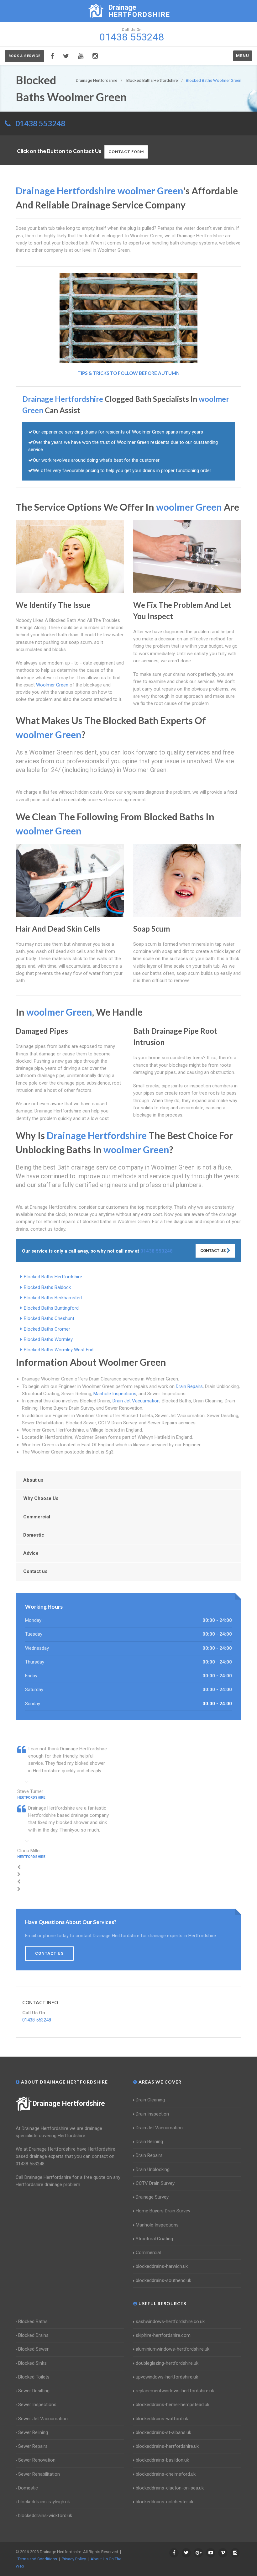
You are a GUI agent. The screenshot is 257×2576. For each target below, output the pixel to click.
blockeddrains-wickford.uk (45, 2516)
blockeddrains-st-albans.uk (163, 2432)
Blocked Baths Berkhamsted (53, 1298)
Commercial (37, 1517)
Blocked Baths (33, 2321)
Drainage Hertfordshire (69, 2103)
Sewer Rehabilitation (39, 2474)
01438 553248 (40, 123)
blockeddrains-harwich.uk (162, 2266)
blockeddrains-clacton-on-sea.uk (170, 2488)
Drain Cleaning (150, 2100)
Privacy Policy (74, 2559)
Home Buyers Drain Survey (163, 2211)
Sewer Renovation (37, 2460)
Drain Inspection (152, 2114)
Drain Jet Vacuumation (136, 1401)
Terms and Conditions (37, 2559)
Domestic (34, 1535)
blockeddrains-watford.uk (162, 2419)
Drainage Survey (152, 2197)
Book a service (24, 56)
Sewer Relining (33, 2432)
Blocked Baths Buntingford (51, 1308)
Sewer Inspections (37, 2405)
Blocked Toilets (34, 2377)
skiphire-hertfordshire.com (163, 2335)
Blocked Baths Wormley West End (59, 1350)
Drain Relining (149, 2142)
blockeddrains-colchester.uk (165, 2502)
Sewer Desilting (34, 2391)
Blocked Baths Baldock (47, 1287)
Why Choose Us (41, 1498)
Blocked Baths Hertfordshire (53, 1277)
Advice (31, 1553)
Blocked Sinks (32, 2363)
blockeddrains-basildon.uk (162, 2460)
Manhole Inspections (115, 1394)
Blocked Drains (33, 2335)
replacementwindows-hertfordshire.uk (175, 2391)
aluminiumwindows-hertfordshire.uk (173, 2349)
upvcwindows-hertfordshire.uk (167, 2377)
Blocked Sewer (33, 2349)
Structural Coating (154, 2239)
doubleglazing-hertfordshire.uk (167, 2363)
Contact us (35, 1571)
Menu (243, 56)
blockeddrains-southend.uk (163, 2280)
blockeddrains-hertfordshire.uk (167, 2446)
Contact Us (213, 1251)
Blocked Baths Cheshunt (49, 1318)
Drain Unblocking (153, 2169)
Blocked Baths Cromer (47, 1329)
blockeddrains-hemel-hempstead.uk (173, 2405)
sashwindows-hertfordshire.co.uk (170, 2321)
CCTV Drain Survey (155, 2183)
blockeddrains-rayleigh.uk (44, 2502)
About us (33, 1480)
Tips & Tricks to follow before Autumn (128, 373)
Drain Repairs (189, 1386)
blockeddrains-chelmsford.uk (166, 2474)
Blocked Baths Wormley (48, 1339)
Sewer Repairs (33, 2446)
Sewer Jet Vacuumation (43, 2419)
